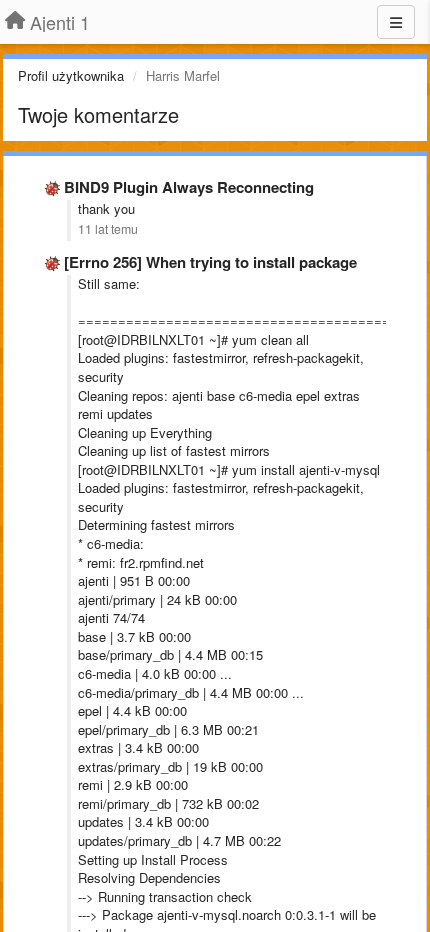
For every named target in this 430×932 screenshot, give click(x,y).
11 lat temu (108, 229)
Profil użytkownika (71, 75)
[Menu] (396, 22)
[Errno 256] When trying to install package (210, 262)
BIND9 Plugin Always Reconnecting (189, 187)
